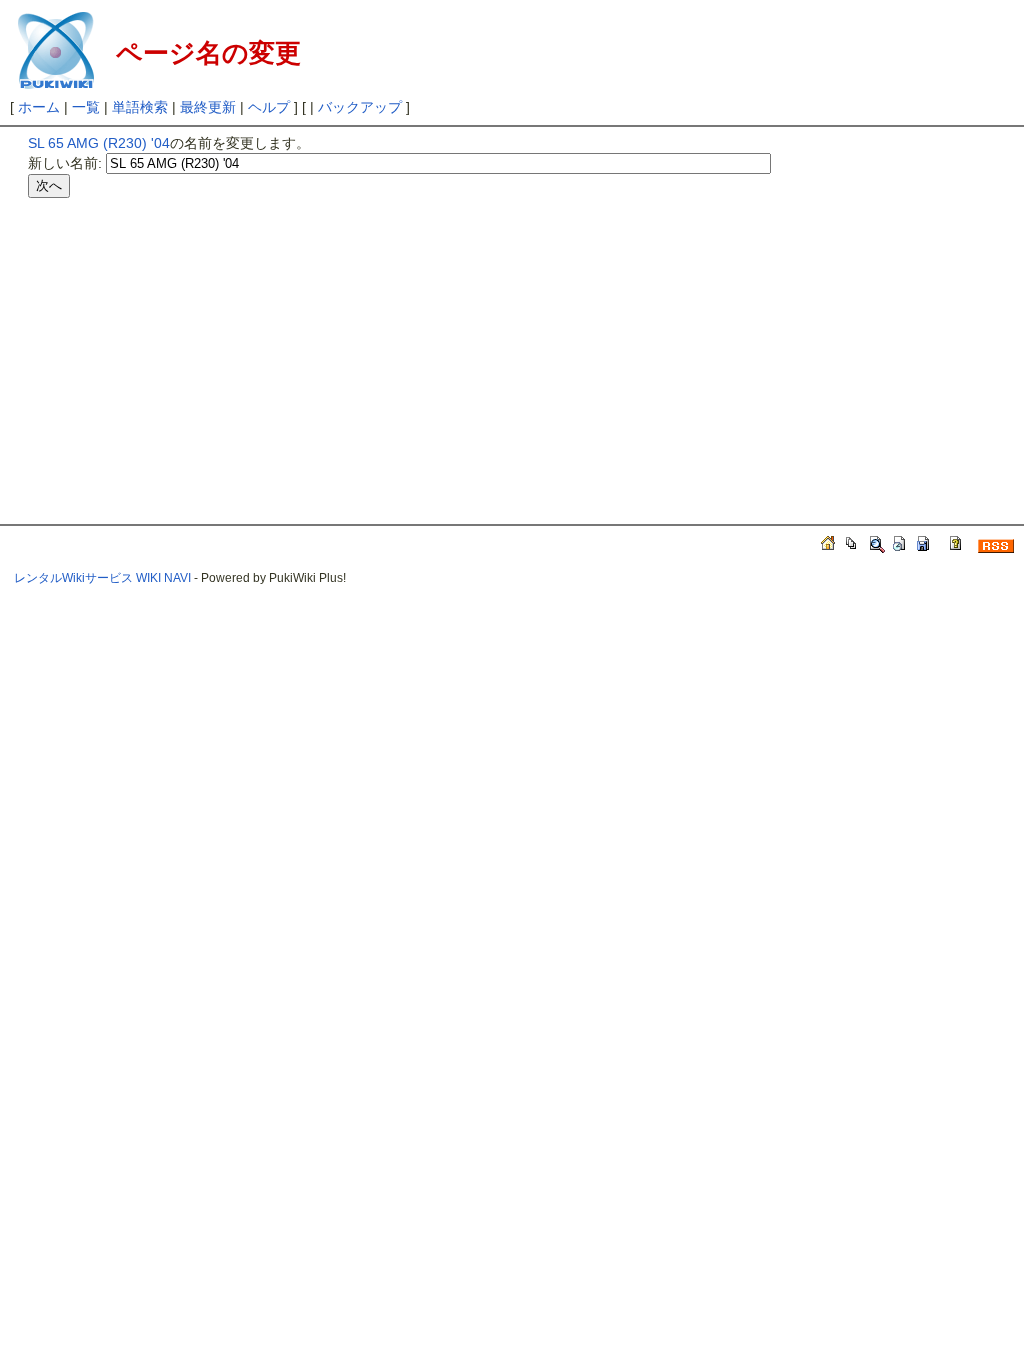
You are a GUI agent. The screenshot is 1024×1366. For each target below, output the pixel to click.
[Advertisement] (196, 343)
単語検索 (140, 107)
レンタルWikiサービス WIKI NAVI (102, 578)
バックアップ (360, 107)
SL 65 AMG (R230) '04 (99, 143)
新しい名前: (65, 163)
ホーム (39, 107)
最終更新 (208, 107)
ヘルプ (269, 107)
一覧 (86, 107)
